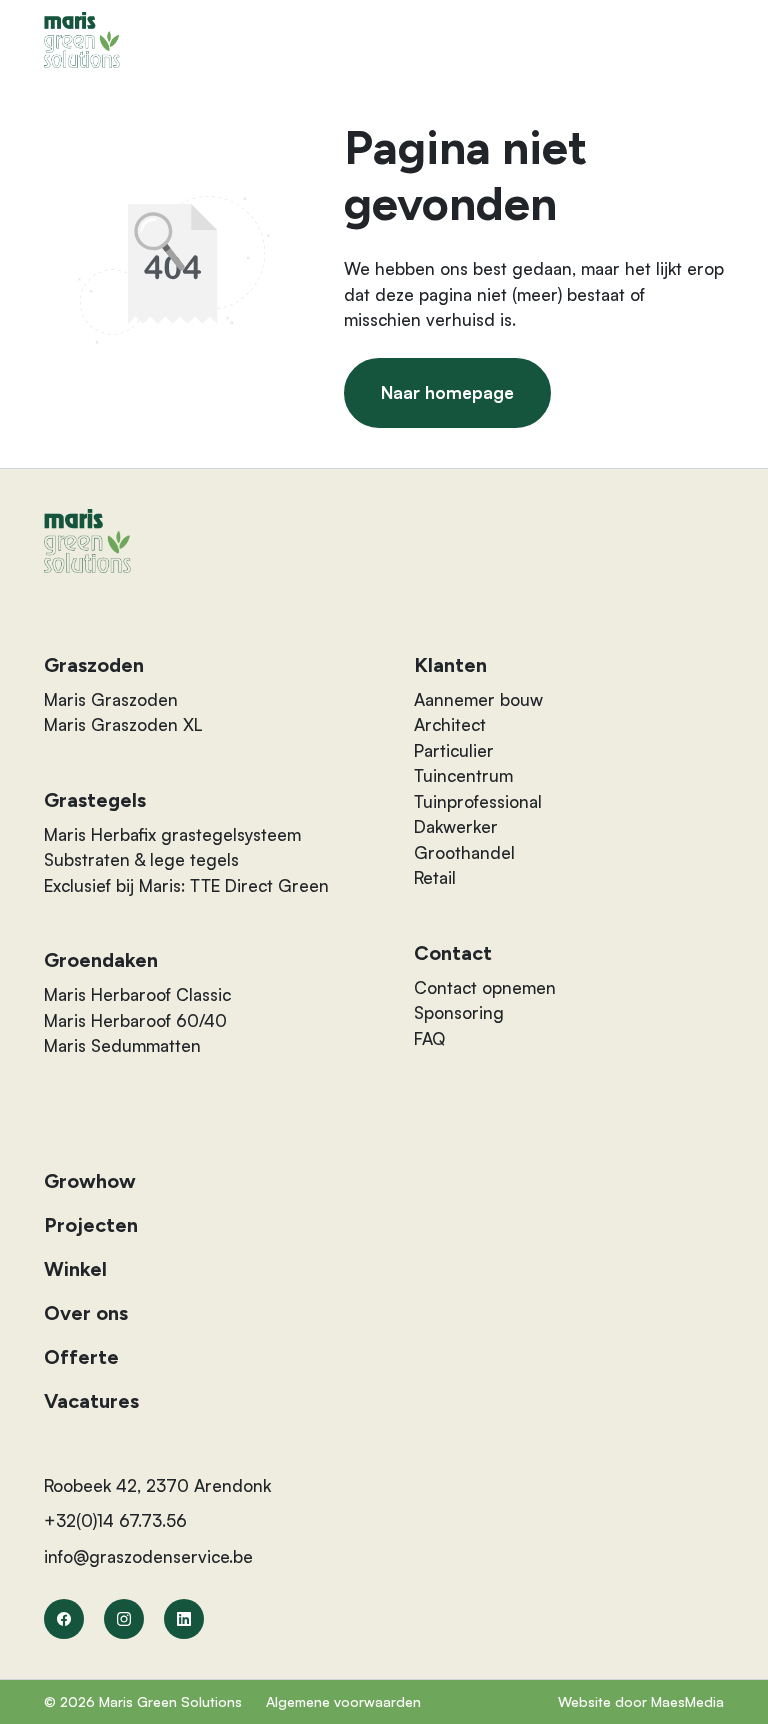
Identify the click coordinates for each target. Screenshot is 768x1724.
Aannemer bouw (478, 699)
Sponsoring (459, 1012)
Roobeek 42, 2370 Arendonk (157, 1485)
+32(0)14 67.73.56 (115, 1520)
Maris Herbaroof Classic (137, 994)
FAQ (429, 1038)
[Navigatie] (708, 40)
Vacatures (91, 1401)
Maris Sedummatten (122, 1045)
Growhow (90, 1181)
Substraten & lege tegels (141, 859)
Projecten (91, 1225)
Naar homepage (447, 392)
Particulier (454, 750)
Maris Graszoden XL (123, 724)
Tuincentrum (463, 775)
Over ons (86, 1313)
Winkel (75, 1269)
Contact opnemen (485, 987)
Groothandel (464, 852)
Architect (450, 724)
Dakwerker (456, 826)
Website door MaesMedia (641, 1701)
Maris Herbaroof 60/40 (135, 1020)
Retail (435, 877)
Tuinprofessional (478, 801)
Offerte (81, 1357)
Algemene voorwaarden (343, 1701)
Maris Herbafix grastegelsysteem (172, 834)
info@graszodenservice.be (148, 1556)
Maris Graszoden (111, 699)
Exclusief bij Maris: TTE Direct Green (186, 885)
